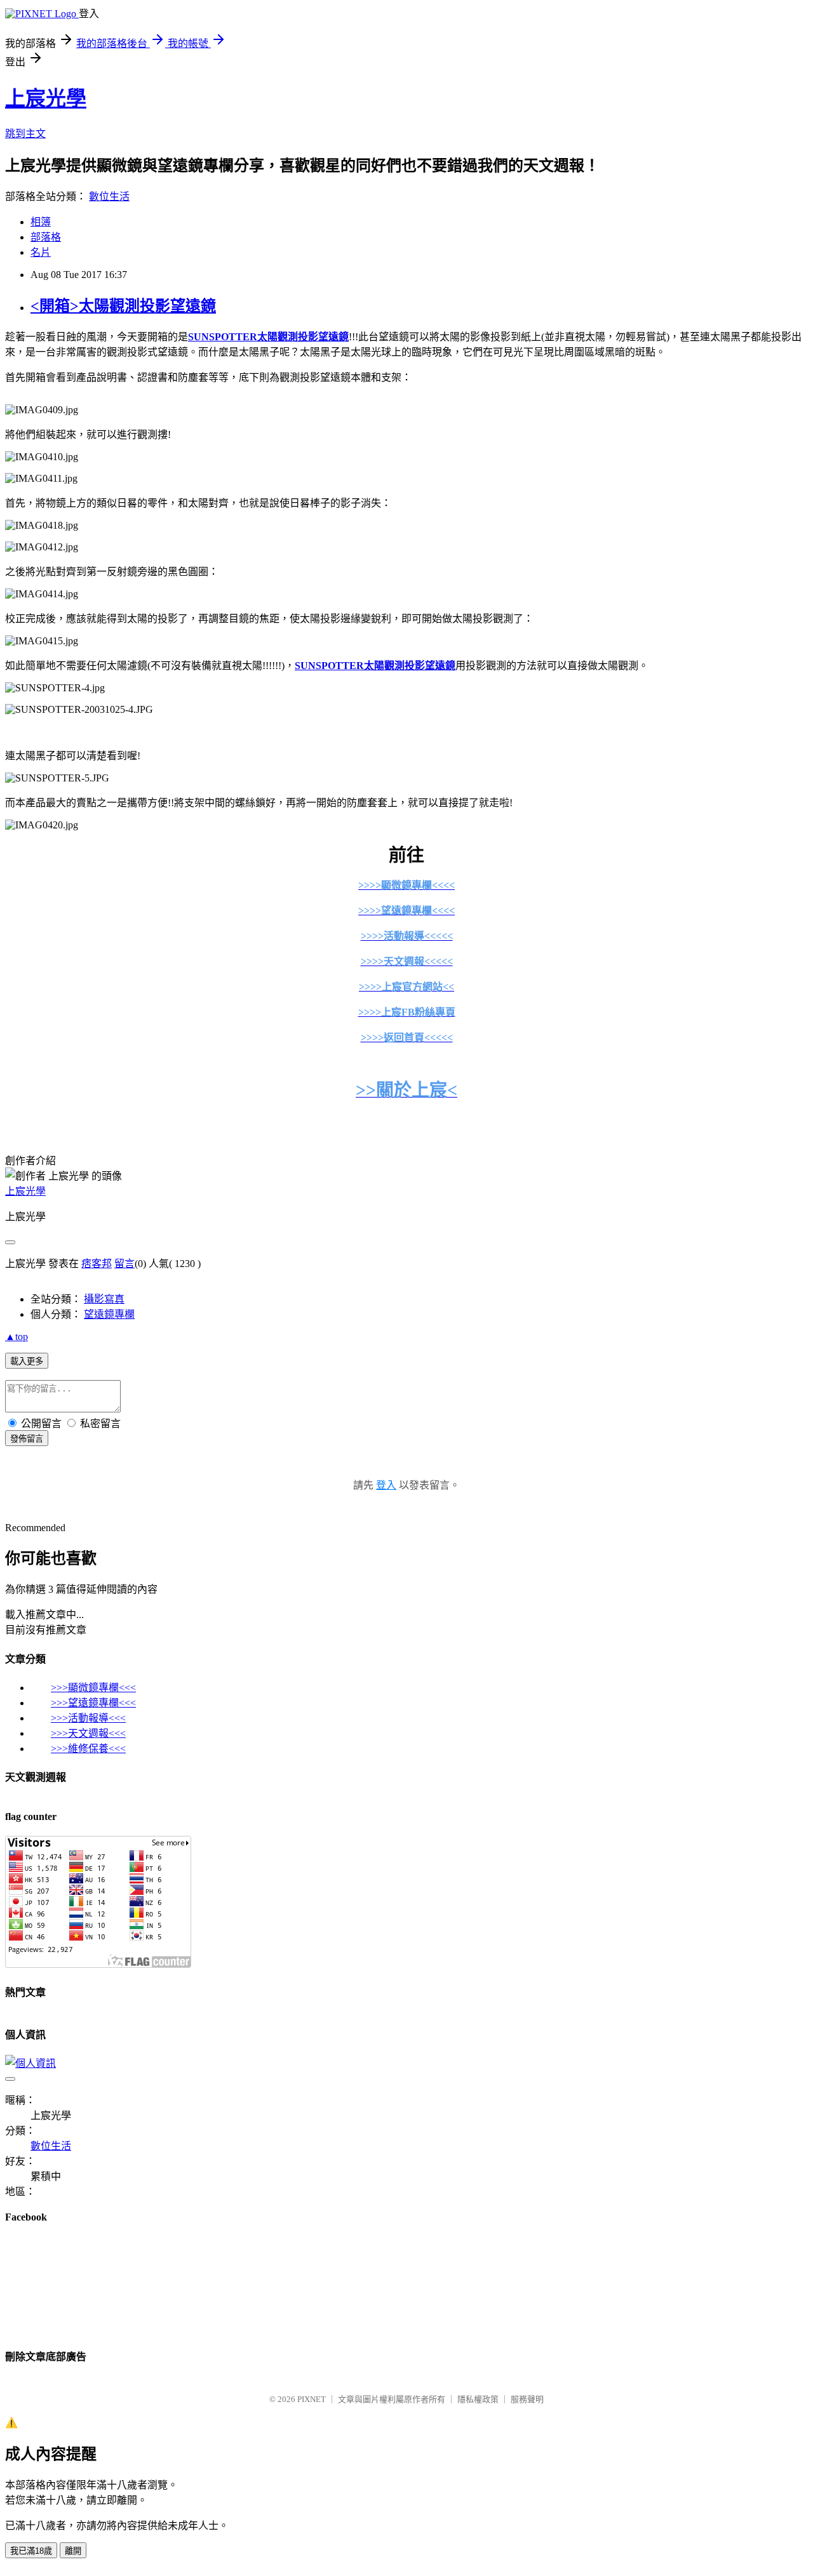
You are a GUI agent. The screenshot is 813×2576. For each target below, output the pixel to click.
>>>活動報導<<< (88, 1718)
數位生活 (109, 196)
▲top (17, 1337)
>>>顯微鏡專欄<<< (93, 1688)
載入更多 (27, 1361)
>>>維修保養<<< (88, 1749)
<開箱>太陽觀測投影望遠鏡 (123, 306)
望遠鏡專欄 (109, 1314)
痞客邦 (97, 1264)
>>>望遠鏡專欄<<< (93, 1703)
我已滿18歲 (31, 2551)
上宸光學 (46, 98)
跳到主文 (25, 134)
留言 (124, 1264)
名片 (41, 252)
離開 (73, 2551)
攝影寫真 (104, 1299)
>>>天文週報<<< (88, 1733)
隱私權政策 (478, 2399)
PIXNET (312, 2399)
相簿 (41, 222)
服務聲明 (527, 2399)
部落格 (46, 237)
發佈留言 (27, 1439)
